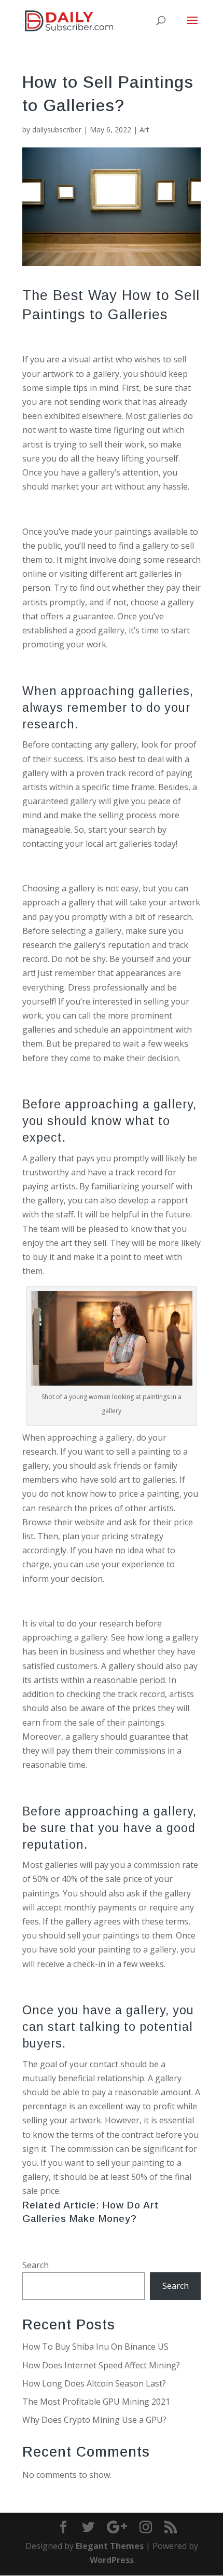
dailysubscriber (57, 130)
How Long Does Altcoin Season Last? (94, 2383)
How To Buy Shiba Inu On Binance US (95, 2347)
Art (144, 130)
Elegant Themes (110, 2546)
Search (36, 2265)
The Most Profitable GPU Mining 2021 (96, 2402)
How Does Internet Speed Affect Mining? (101, 2365)
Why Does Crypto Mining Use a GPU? (94, 2420)
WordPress (112, 2560)
